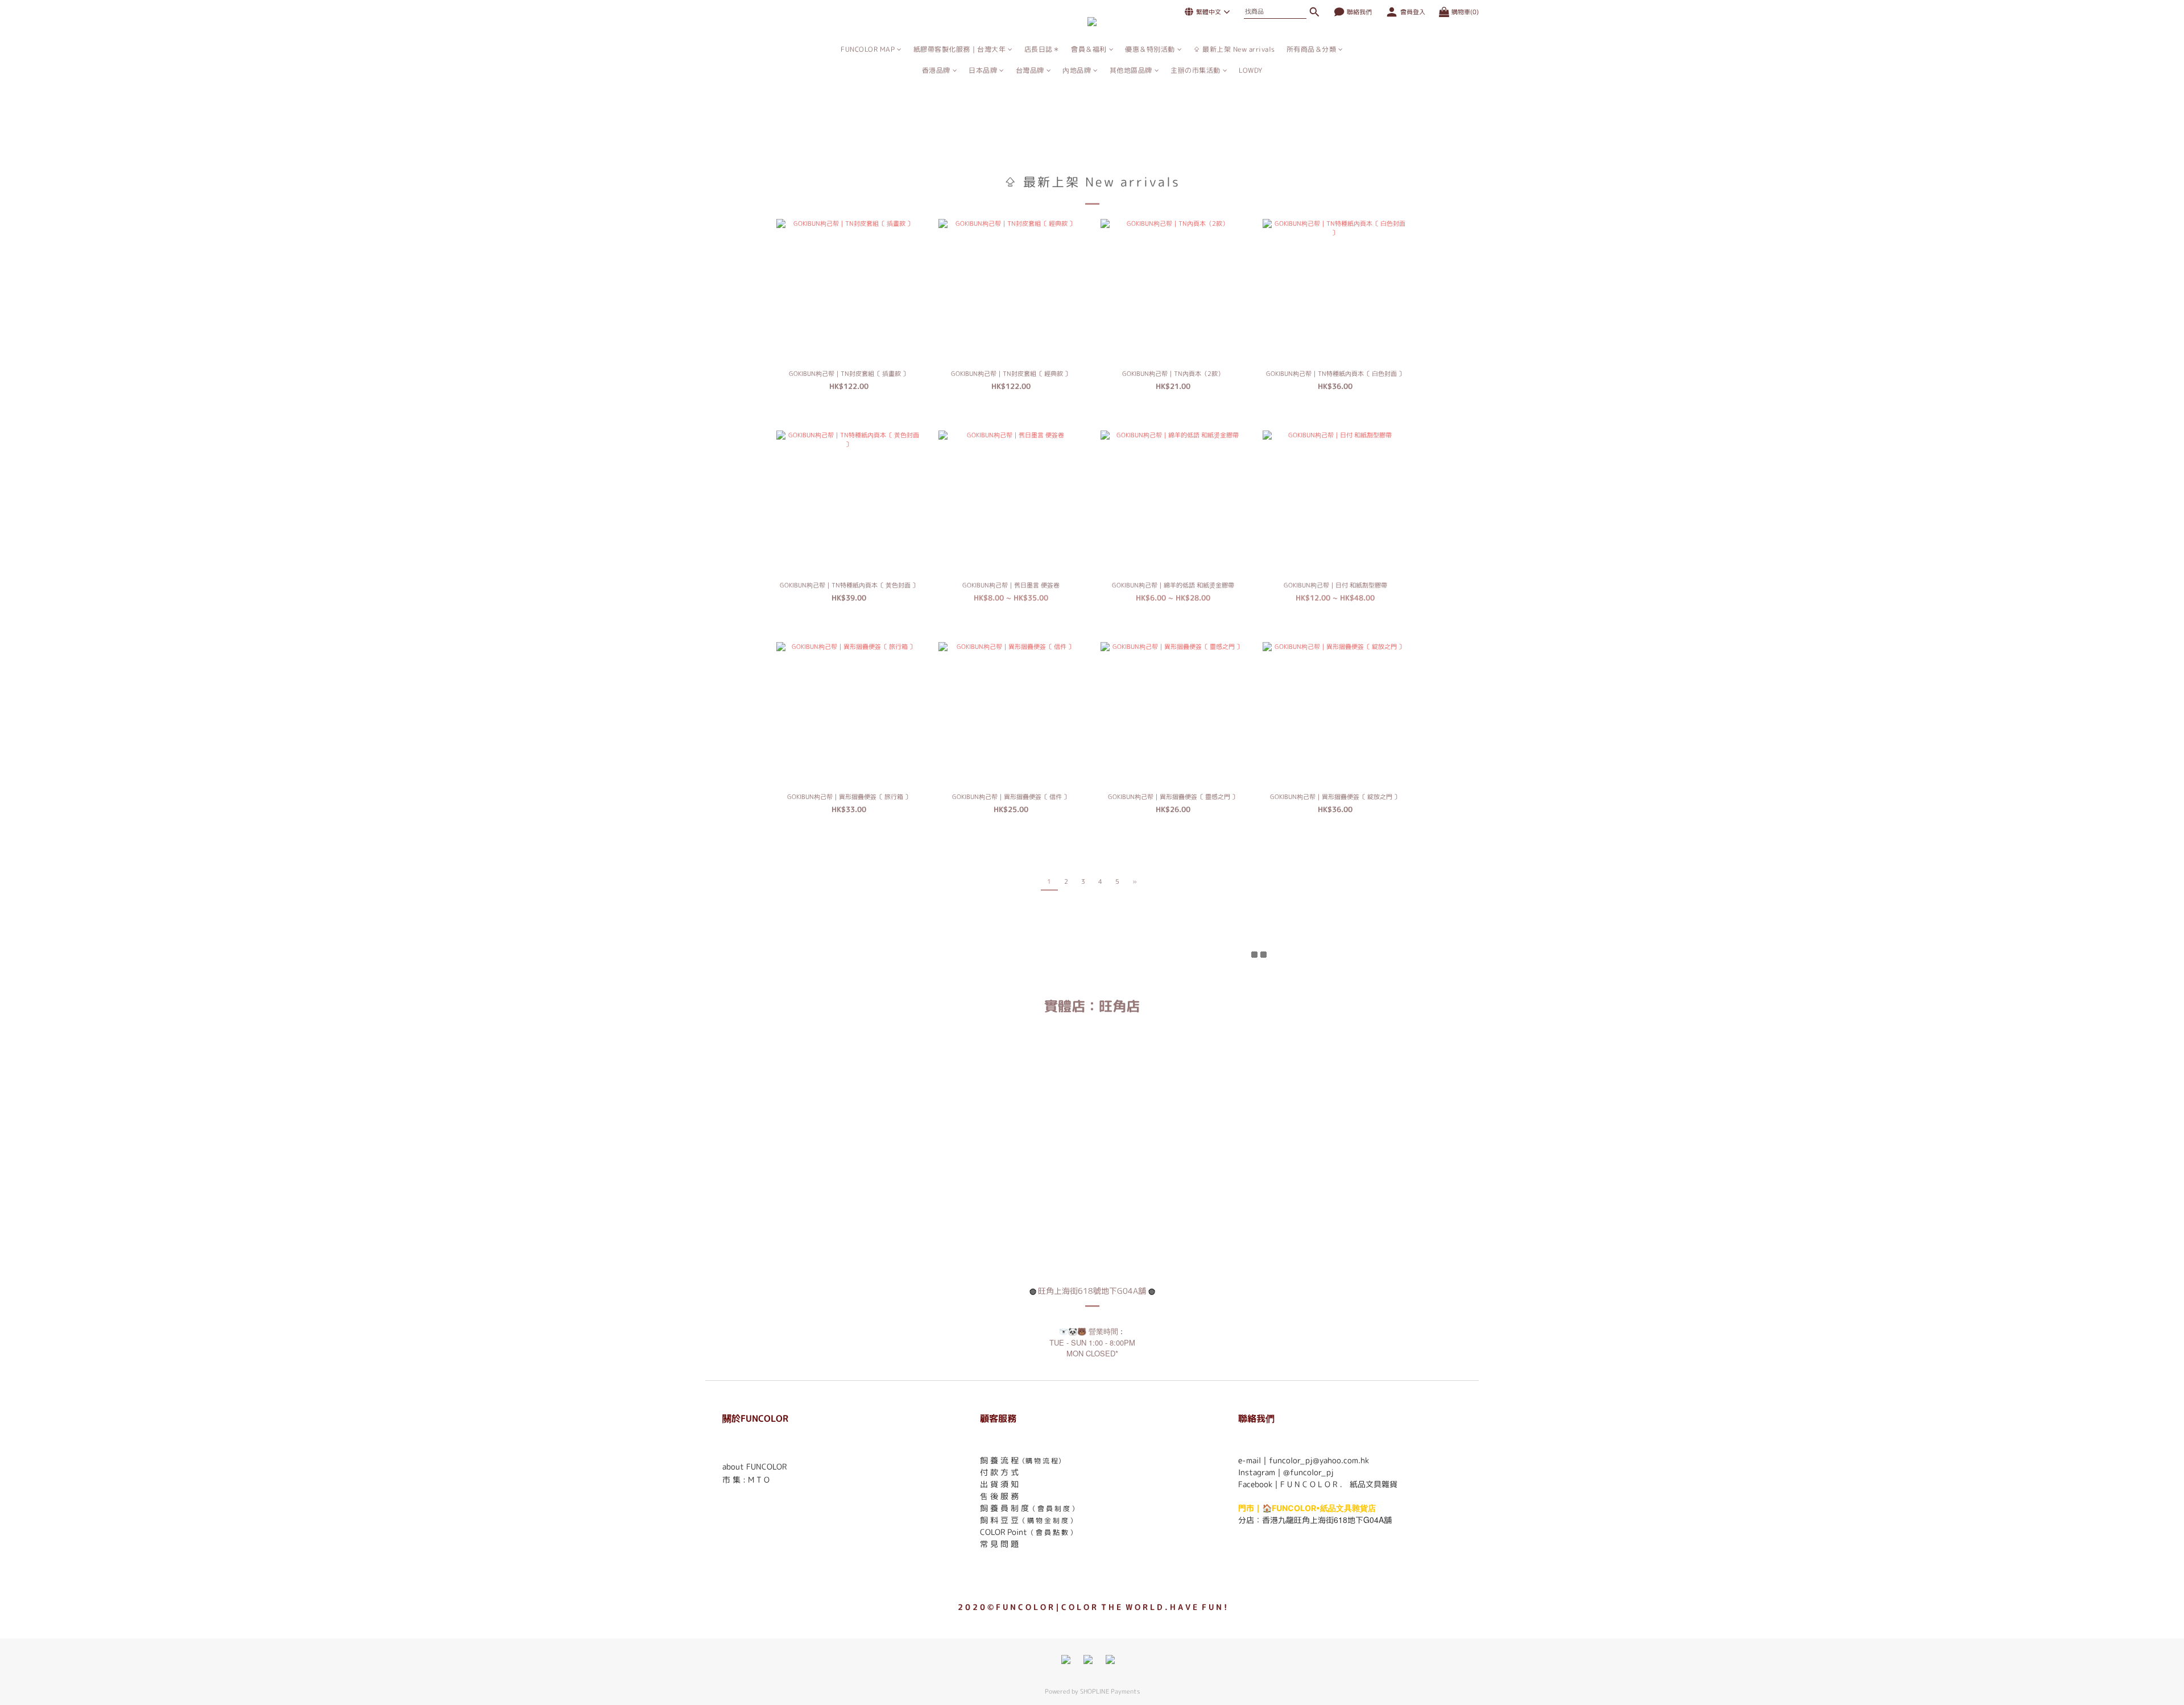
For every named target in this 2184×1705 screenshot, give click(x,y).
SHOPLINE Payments (1110, 1691)
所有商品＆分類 (1312, 49)
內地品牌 (1077, 70)
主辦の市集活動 (1196, 70)
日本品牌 (983, 70)
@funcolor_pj (1308, 1472)
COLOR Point (1004, 1532)
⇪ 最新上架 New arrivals (1234, 49)
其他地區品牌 (1131, 70)
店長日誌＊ (1042, 49)
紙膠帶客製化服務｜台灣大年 (960, 49)
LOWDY (1251, 70)
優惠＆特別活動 (1150, 49)
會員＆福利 (1089, 49)
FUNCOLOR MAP (868, 49)
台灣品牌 (1030, 70)
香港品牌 (936, 70)
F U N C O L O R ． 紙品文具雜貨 (1339, 1484)
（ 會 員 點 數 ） (1052, 1532)
